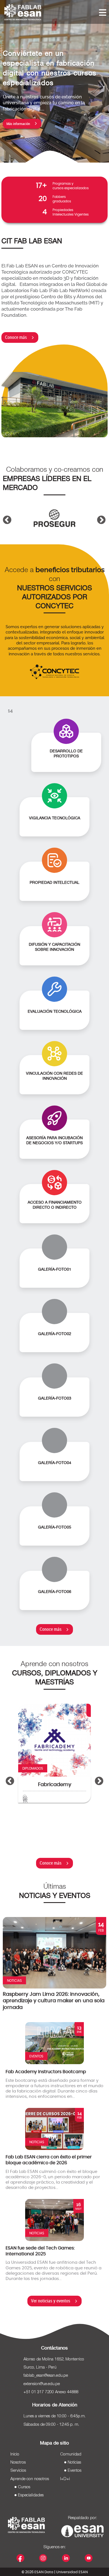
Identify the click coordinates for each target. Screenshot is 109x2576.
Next (99, 513)
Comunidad (71, 2454)
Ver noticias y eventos (51, 2301)
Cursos (24, 2487)
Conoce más (16, 337)
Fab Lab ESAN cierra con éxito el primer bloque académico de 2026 (49, 2160)
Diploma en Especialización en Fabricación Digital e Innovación (59, 1794)
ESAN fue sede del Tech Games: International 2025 (40, 2251)
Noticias (74, 2462)
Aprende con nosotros (30, 2479)
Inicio (15, 2454)
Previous (5, 513)
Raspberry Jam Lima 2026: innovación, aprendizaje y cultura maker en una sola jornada (54, 2001)
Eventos (74, 2471)
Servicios (18, 2471)
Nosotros (18, 2462)
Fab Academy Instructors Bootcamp (46, 2072)
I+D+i (65, 2479)
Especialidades (31, 2495)
